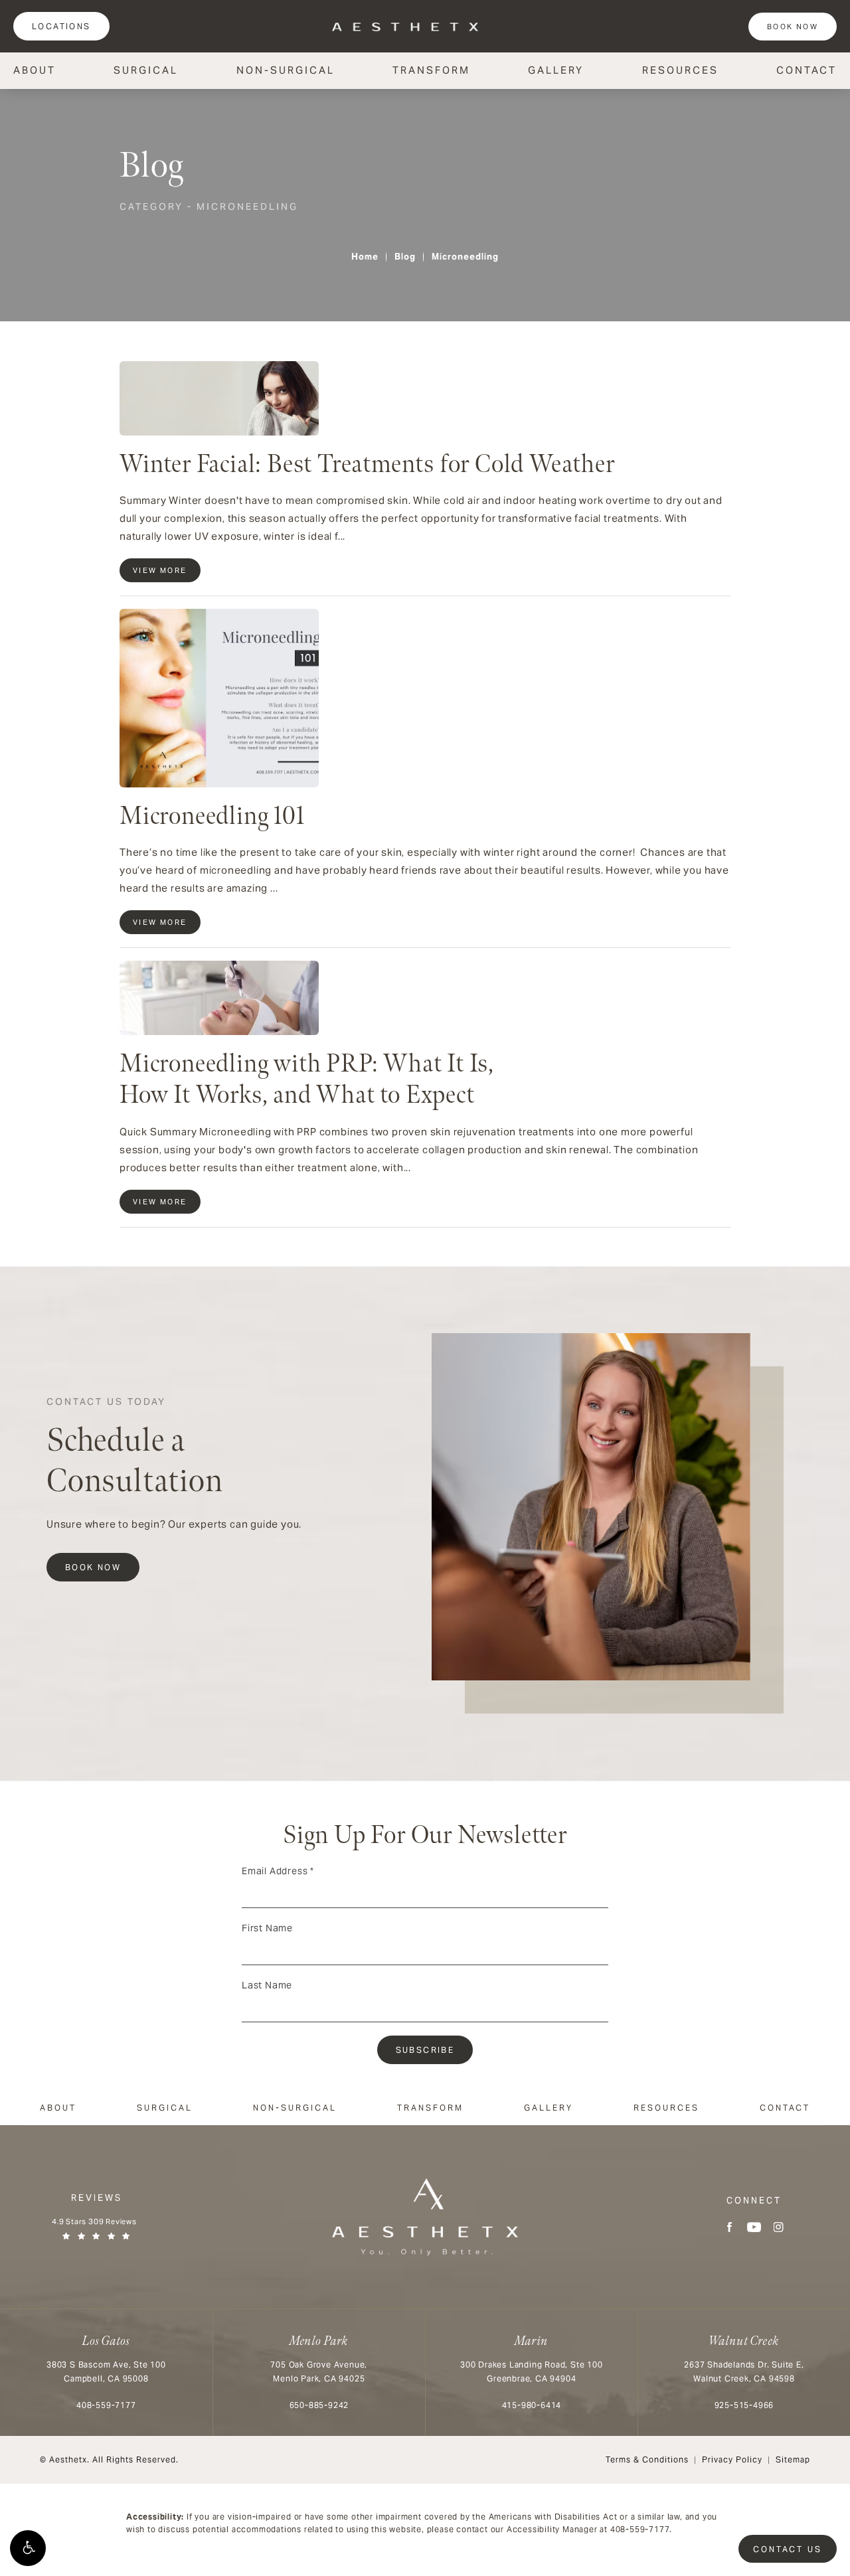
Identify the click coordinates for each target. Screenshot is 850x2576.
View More (160, 570)
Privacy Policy (732, 2459)
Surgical (146, 70)
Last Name (267, 1985)
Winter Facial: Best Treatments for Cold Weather (367, 464)
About (35, 70)
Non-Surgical (286, 70)
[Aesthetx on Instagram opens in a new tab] (779, 2227)
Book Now (793, 27)
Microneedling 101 (212, 816)
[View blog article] (219, 398)
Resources (680, 70)
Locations (61, 26)
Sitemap (793, 2459)
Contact (807, 70)
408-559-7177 (640, 2529)
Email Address (278, 1871)
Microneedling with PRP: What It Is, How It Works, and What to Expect (307, 1080)
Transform (431, 70)
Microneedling (465, 257)
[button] (28, 2548)
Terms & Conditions (647, 2459)
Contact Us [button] (788, 2549)
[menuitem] (729, 2227)
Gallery (556, 70)
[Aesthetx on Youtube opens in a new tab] (754, 2227)
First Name (267, 1928)
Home (365, 257)
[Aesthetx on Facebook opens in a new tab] (729, 2227)
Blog (405, 257)
